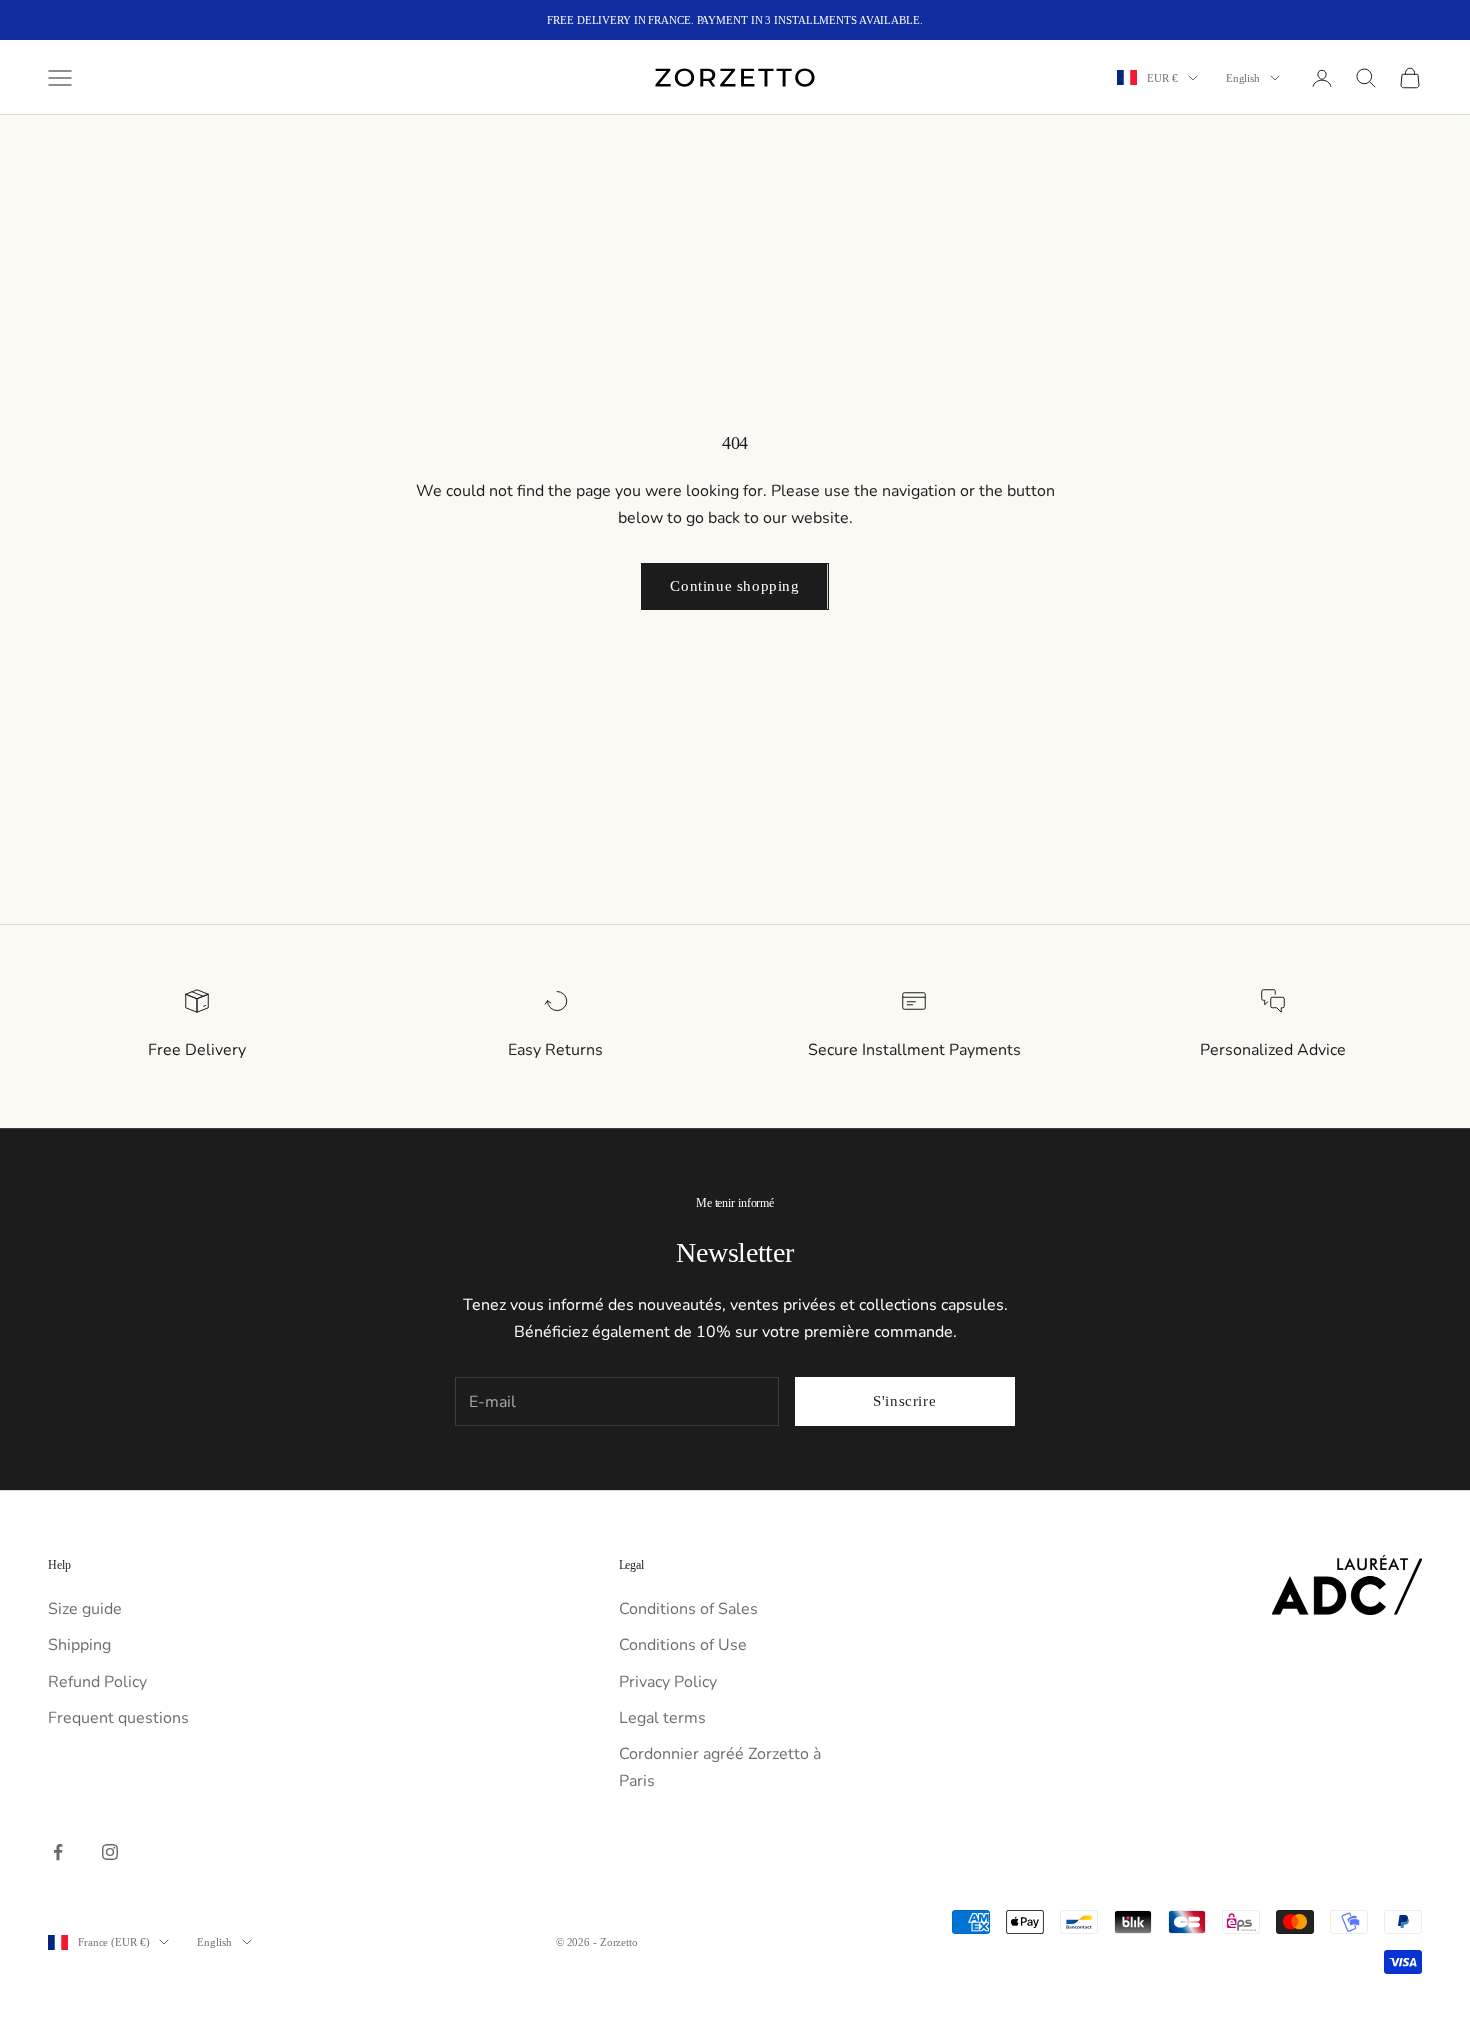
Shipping (79, 1645)
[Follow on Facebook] (58, 1852)
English (1243, 78)
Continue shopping (734, 586)
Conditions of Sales (688, 1609)
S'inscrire (904, 1401)
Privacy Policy (668, 1682)
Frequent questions (118, 1718)
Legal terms (662, 1718)
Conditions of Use (683, 1645)
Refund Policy (97, 1682)
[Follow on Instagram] (110, 1852)
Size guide (85, 1609)
